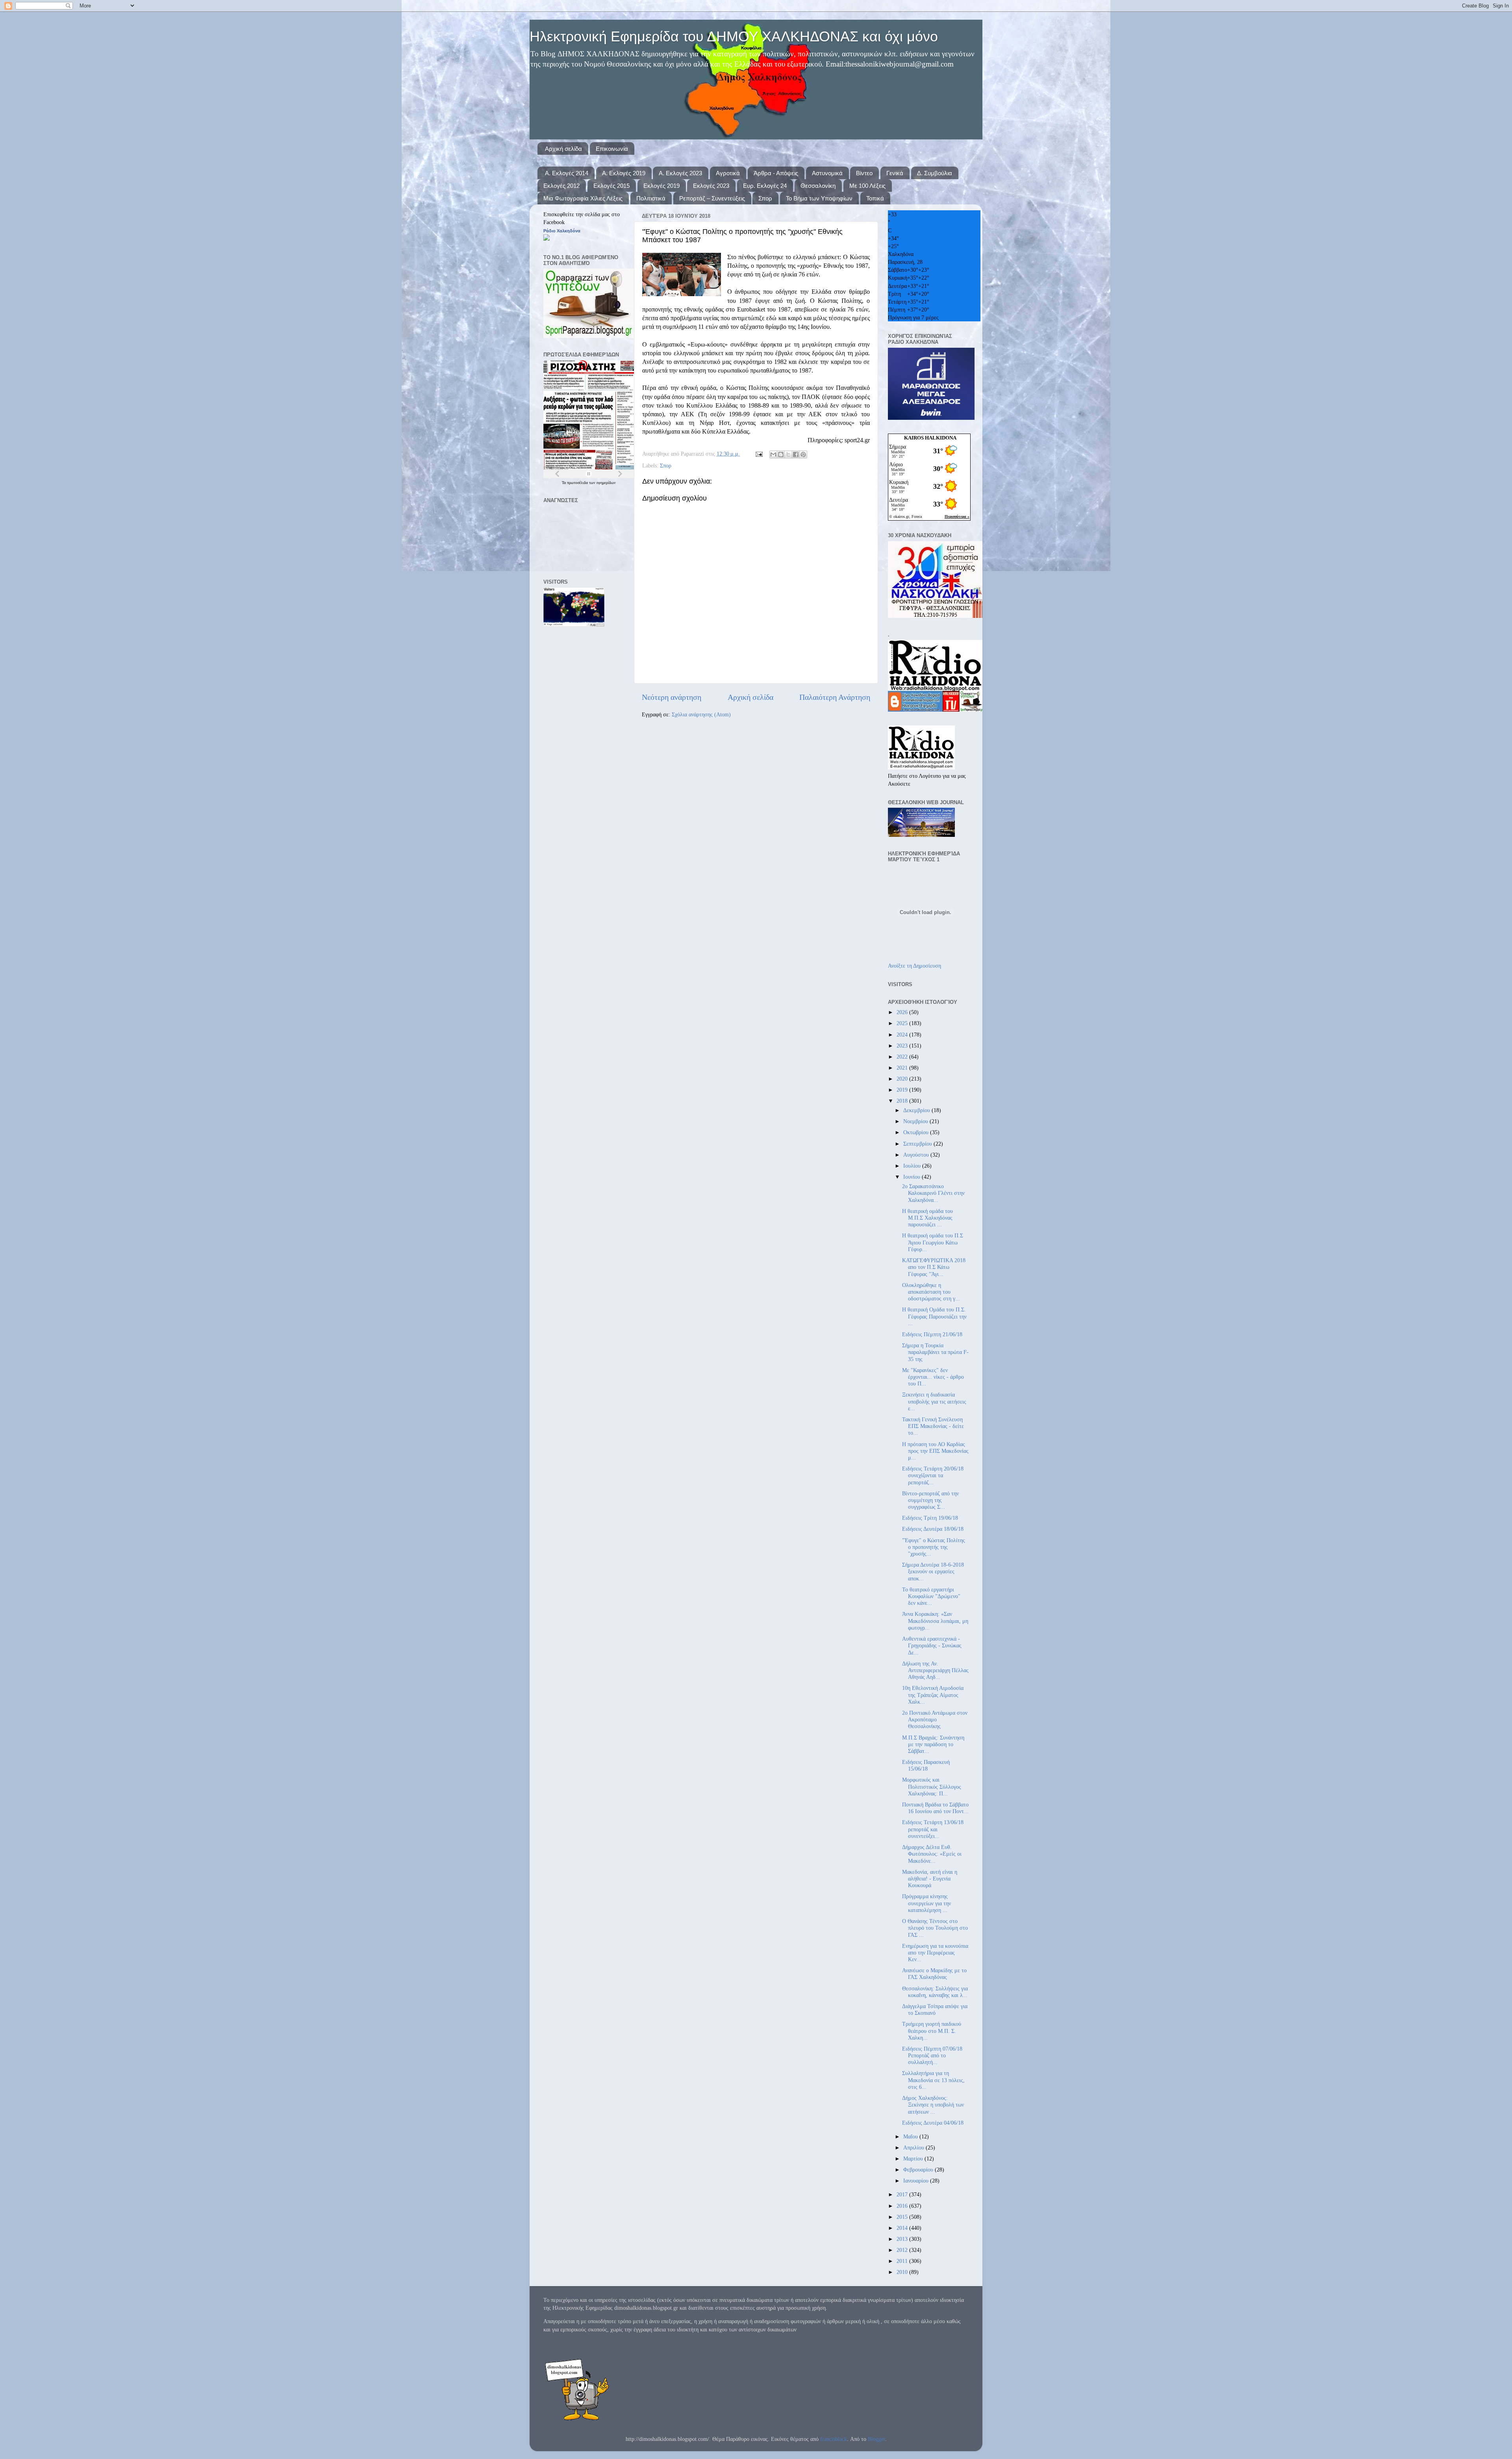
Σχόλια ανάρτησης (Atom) (701, 714)
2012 (903, 2250)
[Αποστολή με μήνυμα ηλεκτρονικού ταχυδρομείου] (773, 454)
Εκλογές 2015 (611, 186)
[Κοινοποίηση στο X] (788, 454)
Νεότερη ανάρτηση (672, 697)
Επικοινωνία (612, 149)
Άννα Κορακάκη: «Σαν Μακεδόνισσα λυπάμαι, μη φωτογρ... (935, 1621)
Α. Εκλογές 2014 (567, 173)
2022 (903, 1057)
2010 (903, 2272)
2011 (903, 2261)
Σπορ (765, 198)
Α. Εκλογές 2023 (680, 173)
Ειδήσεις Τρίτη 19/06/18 (930, 1518)
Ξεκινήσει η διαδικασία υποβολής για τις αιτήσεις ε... (934, 1401)
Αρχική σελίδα (563, 149)
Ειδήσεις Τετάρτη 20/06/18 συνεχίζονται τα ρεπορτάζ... (933, 1475)
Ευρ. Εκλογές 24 (765, 186)
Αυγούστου (917, 1155)
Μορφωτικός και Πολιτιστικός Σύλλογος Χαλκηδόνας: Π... (932, 1787)
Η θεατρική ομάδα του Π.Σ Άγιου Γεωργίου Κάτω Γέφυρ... (933, 1242)
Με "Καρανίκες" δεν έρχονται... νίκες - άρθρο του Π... (933, 1377)
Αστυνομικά (827, 173)
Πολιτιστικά (651, 198)
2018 (903, 1101)
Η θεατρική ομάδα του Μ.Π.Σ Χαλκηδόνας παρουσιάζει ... (927, 1218)
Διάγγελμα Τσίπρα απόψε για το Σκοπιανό (935, 2009)
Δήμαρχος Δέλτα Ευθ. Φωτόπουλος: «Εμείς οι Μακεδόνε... (932, 1854)
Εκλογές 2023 (711, 186)
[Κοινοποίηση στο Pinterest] (803, 454)
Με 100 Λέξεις (867, 186)
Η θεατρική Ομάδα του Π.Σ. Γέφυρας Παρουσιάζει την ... (934, 1316)
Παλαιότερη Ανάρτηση (835, 697)
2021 (903, 1068)
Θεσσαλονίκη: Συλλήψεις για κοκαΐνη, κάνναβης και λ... (935, 1992)
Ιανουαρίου (917, 2181)
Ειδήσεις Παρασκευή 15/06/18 (926, 1765)
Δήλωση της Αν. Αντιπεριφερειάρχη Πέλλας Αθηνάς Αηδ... (935, 1670)
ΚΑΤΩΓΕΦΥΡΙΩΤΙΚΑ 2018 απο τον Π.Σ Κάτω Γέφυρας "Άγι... (934, 1267)
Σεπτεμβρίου (918, 1144)
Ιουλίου (913, 1166)
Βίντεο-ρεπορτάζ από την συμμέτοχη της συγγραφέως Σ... (930, 1500)
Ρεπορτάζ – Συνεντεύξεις (712, 198)
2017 (903, 2194)
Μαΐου (911, 2136)
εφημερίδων (606, 483)
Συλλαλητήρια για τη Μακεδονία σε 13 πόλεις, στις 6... (933, 2080)
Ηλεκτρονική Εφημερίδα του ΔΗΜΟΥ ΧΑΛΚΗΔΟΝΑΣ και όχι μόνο (734, 36)
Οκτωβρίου (917, 1132)
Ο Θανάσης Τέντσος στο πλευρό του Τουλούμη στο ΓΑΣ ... (935, 1928)
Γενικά (895, 173)
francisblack (834, 2439)
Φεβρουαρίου (919, 2170)
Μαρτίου (914, 2159)
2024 (903, 1035)
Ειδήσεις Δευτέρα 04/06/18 (933, 2123)
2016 (903, 2206)
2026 (903, 1012)
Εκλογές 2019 (661, 186)
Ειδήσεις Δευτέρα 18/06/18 (933, 1529)
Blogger (876, 2439)
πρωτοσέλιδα (578, 483)
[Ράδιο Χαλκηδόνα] (547, 239)
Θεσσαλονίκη (818, 186)
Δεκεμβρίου (917, 1110)
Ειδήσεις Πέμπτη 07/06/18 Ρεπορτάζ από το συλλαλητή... (932, 2056)
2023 (903, 1046)
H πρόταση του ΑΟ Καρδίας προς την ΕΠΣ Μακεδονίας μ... (935, 1451)
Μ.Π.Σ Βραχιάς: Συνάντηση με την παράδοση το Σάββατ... (933, 1744)
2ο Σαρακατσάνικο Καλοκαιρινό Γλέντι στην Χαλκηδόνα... (933, 1193)
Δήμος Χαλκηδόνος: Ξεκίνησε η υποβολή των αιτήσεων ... (933, 2105)
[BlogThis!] (781, 454)
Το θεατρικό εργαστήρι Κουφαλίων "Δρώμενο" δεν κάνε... (931, 1596)
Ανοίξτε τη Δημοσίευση (914, 966)
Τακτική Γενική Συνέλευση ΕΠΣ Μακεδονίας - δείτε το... (933, 1426)
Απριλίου (914, 2147)
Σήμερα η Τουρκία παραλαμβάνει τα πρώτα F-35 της (935, 1352)
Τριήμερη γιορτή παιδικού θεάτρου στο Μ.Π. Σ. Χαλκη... (932, 2031)
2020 (903, 1079)
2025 (903, 1023)
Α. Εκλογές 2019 (624, 173)
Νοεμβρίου (916, 1121)
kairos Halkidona (930, 438)
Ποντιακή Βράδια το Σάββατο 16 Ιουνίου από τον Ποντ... (935, 1808)
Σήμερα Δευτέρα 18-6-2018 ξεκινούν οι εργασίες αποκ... (933, 1572)
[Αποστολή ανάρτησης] (759, 454)
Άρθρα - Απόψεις (776, 173)
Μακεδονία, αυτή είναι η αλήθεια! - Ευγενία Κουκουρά (930, 1879)
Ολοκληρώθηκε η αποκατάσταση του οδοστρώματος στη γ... (931, 1292)
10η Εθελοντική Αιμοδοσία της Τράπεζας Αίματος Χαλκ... (933, 1695)
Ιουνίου (913, 1177)
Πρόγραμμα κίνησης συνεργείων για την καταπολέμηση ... (926, 1903)
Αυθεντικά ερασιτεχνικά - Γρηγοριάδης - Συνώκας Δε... (932, 1646)
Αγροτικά (728, 173)
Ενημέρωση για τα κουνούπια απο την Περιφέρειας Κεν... (935, 1953)
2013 (903, 2239)
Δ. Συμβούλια (935, 173)
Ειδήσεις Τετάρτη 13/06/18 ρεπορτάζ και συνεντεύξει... (933, 1829)
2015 (903, 2217)
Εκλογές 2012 (561, 186)
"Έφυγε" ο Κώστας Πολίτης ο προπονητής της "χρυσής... (934, 1547)
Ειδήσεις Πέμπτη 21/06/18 (932, 1334)
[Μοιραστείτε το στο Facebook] (796, 454)
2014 (903, 2228)
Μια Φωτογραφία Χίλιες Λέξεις (583, 198)
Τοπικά (875, 198)
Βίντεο (864, 173)
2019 (903, 1090)
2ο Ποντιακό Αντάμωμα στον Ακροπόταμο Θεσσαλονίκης (935, 1720)
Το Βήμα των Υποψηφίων (819, 198)
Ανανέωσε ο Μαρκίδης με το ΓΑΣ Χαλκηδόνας (934, 1974)
